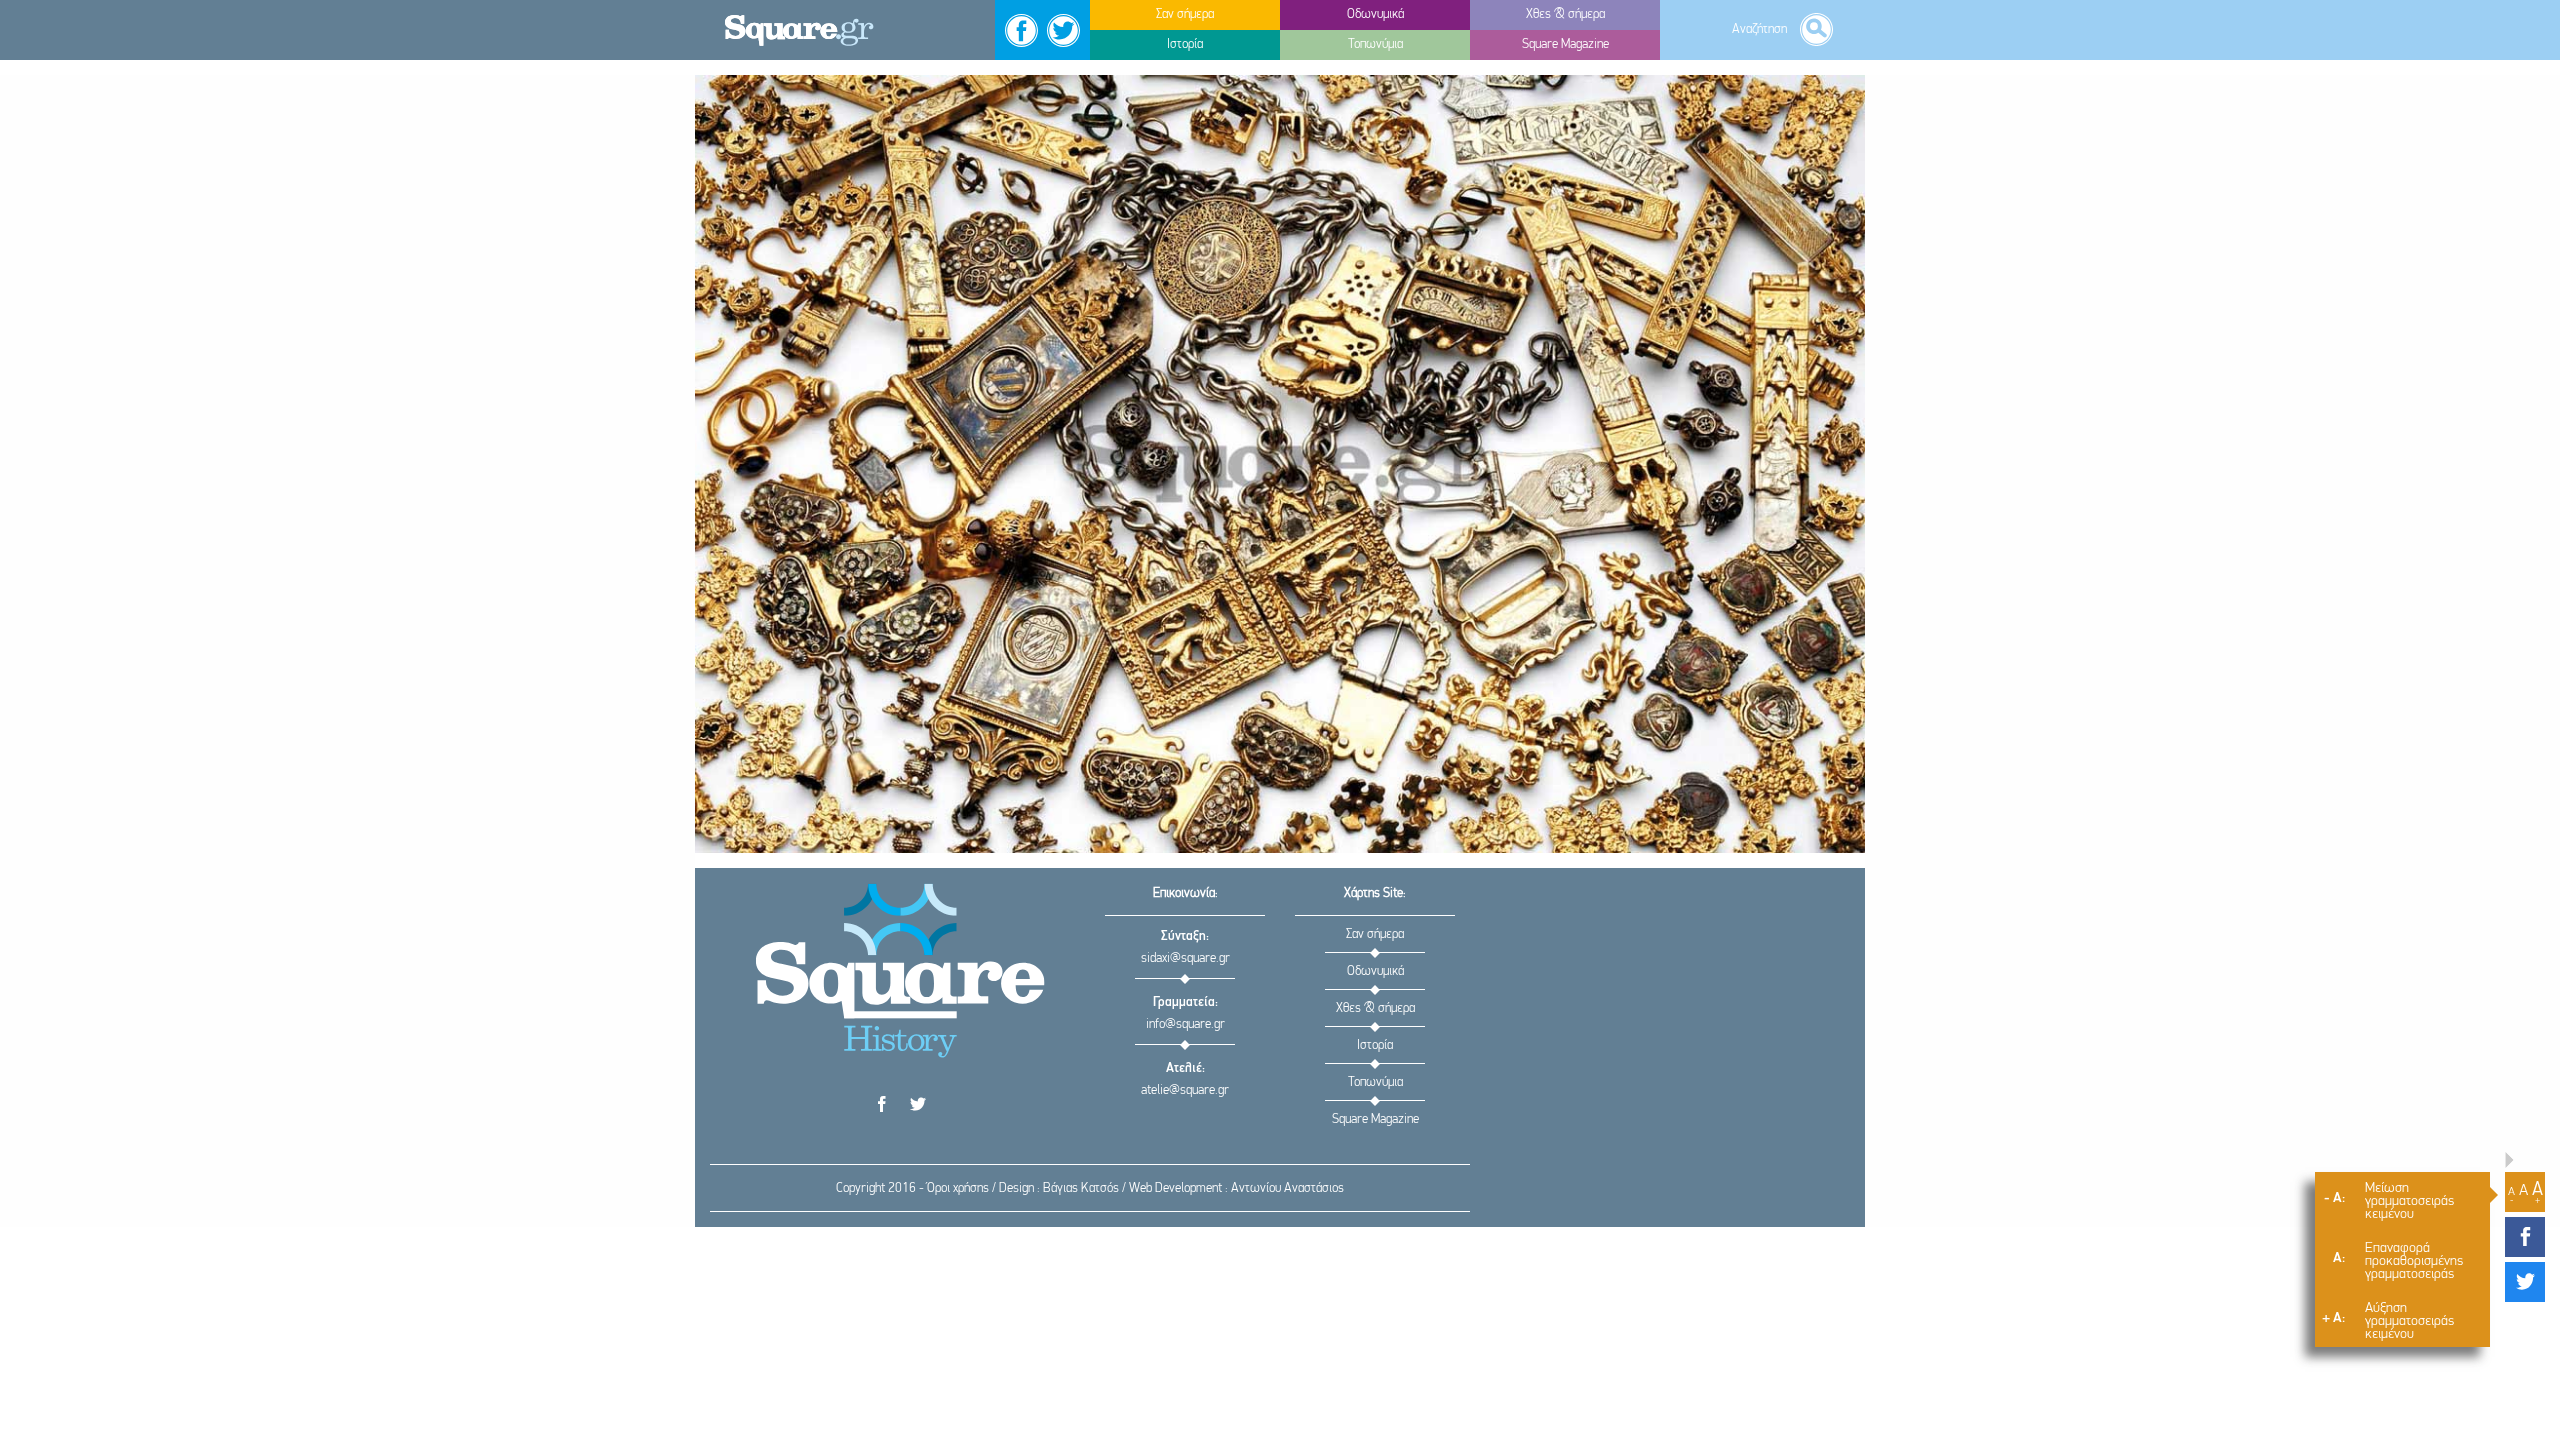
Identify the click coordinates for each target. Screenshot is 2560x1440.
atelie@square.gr (1185, 1090)
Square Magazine (1375, 1119)
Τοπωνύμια (1375, 1082)
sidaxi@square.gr (1185, 958)
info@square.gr (1185, 1024)
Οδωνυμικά (1375, 971)
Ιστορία (1375, 1045)
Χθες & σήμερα (1375, 1008)
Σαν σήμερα (1375, 934)
